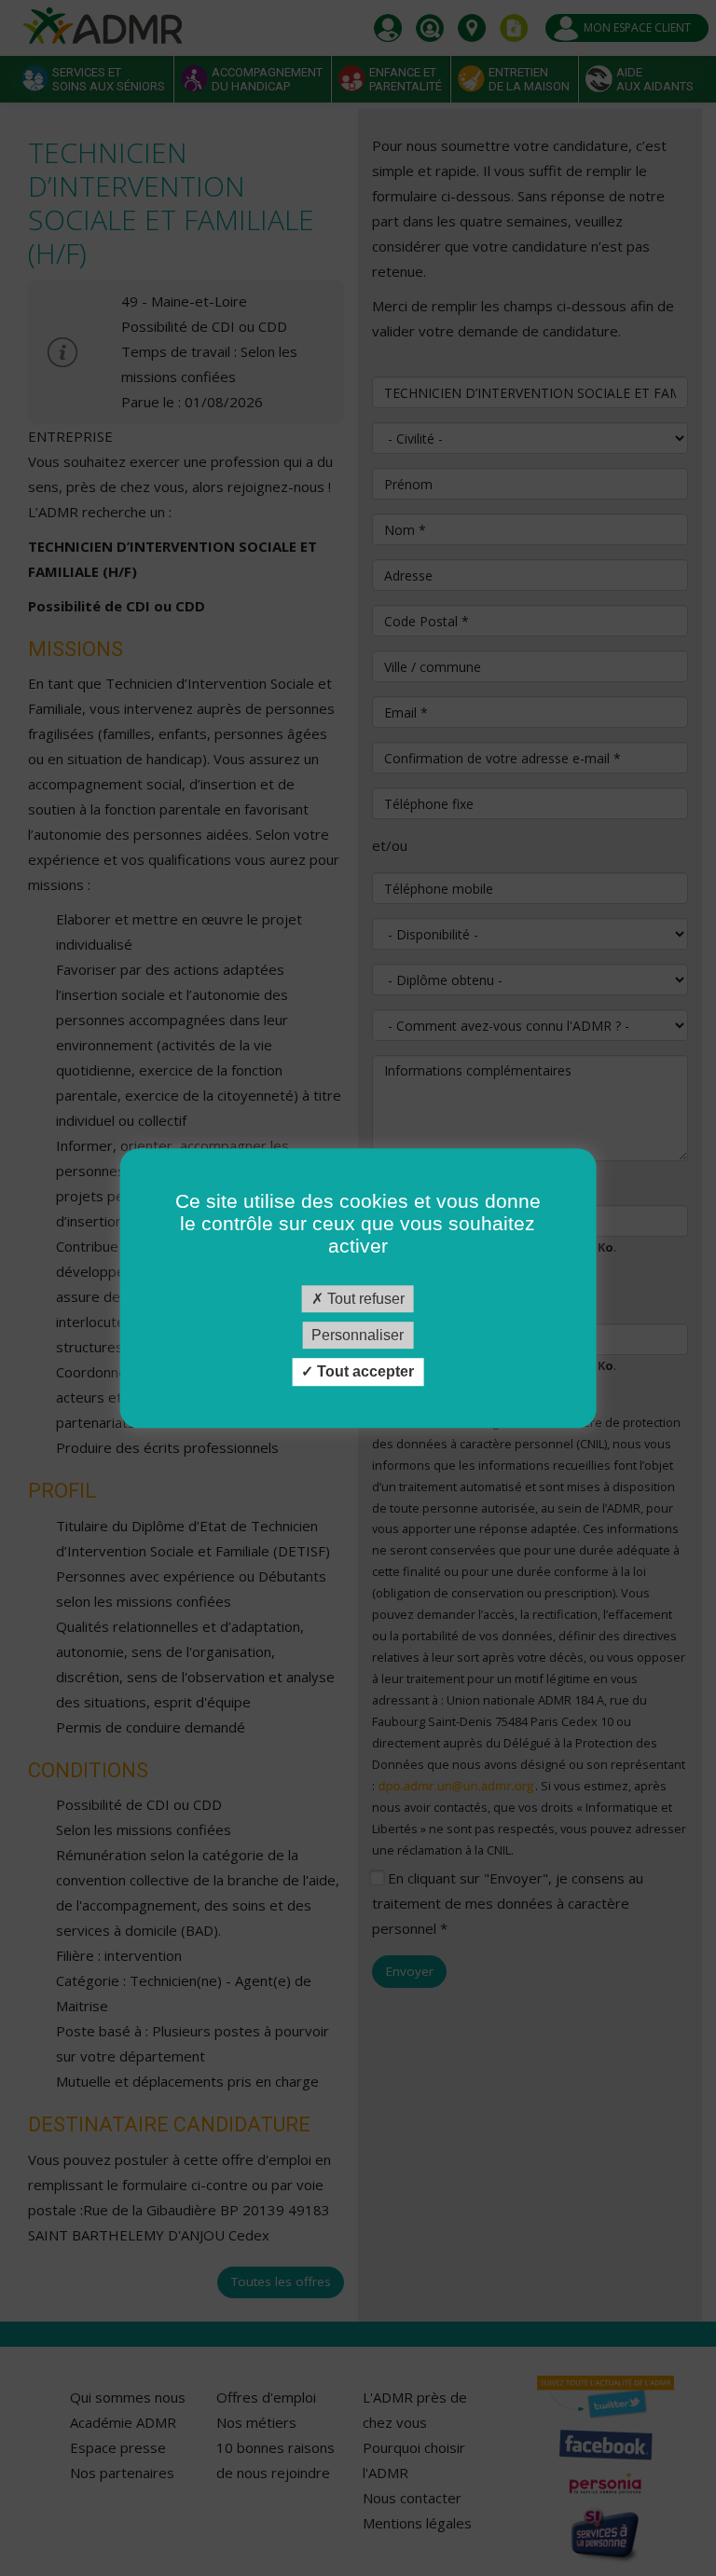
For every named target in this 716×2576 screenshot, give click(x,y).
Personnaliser (358, 1335)
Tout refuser (364, 1299)
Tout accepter (364, 1372)
